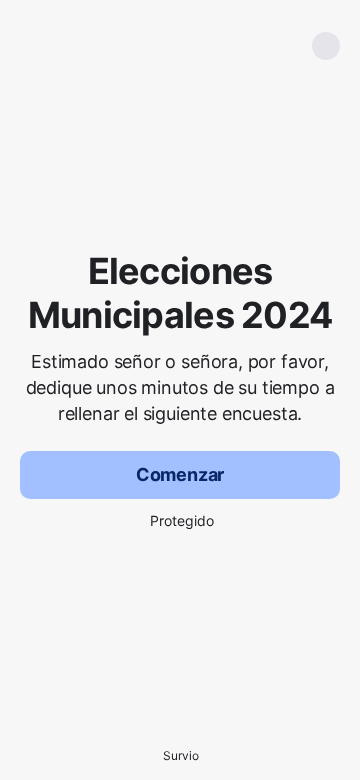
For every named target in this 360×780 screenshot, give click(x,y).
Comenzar (180, 474)
